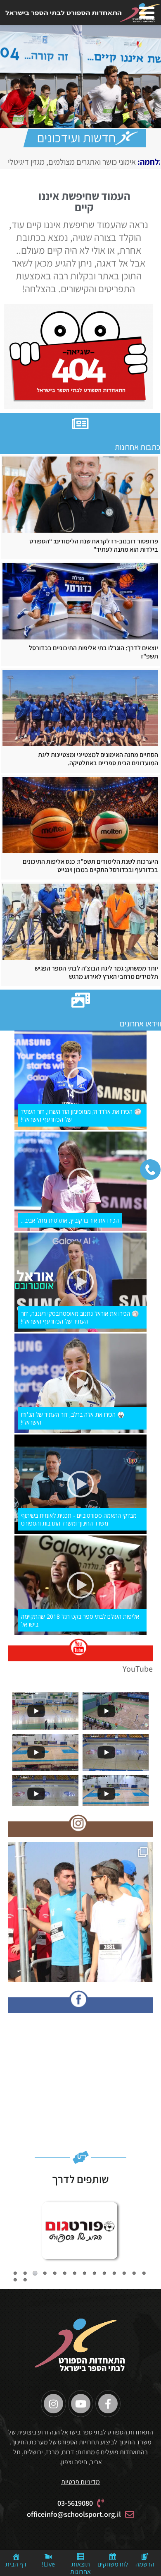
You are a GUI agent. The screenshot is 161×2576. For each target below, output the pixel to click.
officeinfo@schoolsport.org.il (74, 2514)
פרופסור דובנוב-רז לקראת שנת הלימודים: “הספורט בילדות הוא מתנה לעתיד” (94, 545)
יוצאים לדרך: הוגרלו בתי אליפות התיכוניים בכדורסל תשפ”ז (94, 652)
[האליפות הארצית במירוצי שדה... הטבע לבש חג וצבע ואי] (80, 1915)
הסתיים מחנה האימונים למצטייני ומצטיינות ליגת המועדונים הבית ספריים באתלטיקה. (98, 759)
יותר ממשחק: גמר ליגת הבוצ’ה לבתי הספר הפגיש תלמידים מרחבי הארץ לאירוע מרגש (96, 973)
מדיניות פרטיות (80, 2482)
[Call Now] (150, 1170)
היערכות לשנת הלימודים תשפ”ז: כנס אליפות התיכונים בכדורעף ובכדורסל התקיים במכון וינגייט (90, 866)
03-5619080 (75, 2503)
